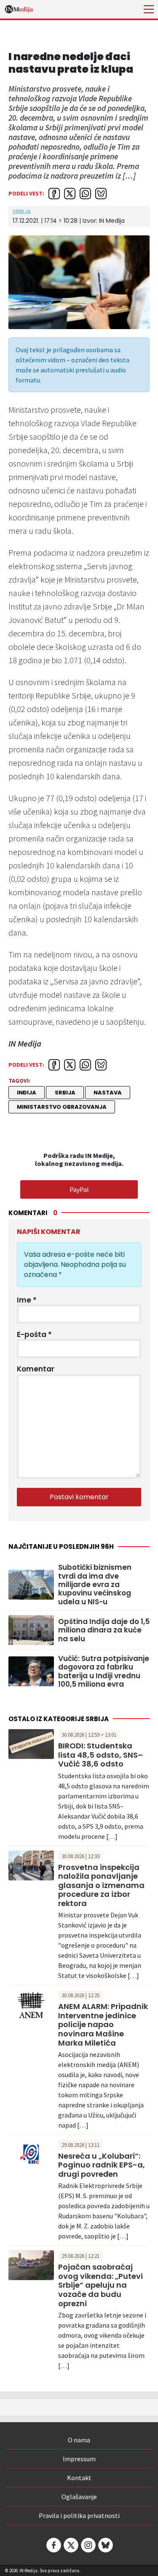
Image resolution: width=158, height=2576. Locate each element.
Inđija (27, 1093)
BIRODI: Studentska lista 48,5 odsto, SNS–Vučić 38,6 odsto (100, 1755)
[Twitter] (70, 2545)
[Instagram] (88, 2545)
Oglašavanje (79, 2497)
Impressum (79, 2459)
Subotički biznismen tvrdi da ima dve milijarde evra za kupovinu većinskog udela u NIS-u (95, 1585)
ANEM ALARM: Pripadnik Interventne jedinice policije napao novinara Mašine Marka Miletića (103, 2024)
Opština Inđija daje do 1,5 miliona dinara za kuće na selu (104, 1630)
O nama (79, 2440)
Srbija (22, 212)
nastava (108, 1093)
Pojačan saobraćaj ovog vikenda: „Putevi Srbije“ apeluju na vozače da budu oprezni (100, 2285)
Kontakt (79, 2478)
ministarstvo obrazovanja (62, 1107)
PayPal (79, 1189)
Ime (27, 1300)
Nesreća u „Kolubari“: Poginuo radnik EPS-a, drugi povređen (102, 2165)
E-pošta (34, 1334)
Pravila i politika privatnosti (79, 2515)
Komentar (36, 1369)
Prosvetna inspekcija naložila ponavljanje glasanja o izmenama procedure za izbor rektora (101, 1885)
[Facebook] (53, 2545)
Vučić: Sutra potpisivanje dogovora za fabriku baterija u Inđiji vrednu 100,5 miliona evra (104, 1672)
